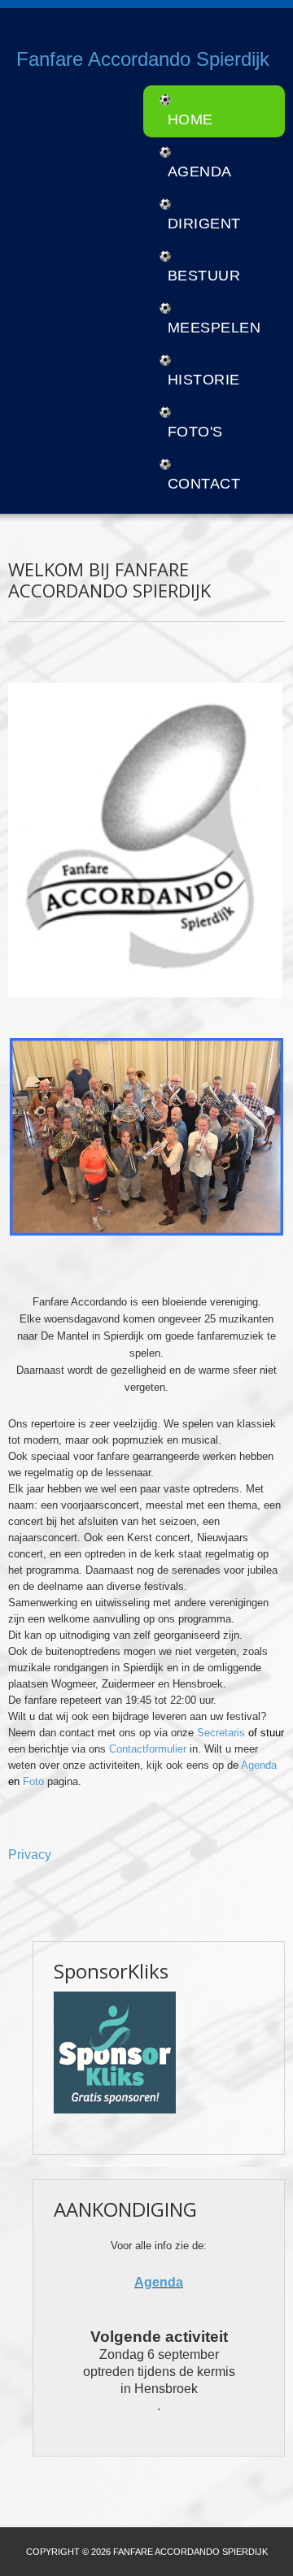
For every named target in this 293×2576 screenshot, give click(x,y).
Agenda (200, 172)
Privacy (30, 1855)
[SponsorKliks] (115, 2052)
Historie (204, 380)
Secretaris (223, 1733)
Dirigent (204, 224)
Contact (204, 484)
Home (190, 119)
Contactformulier (149, 1749)
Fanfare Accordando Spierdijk (143, 59)
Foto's (195, 432)
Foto (35, 1781)
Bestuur (204, 276)
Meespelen (214, 328)
